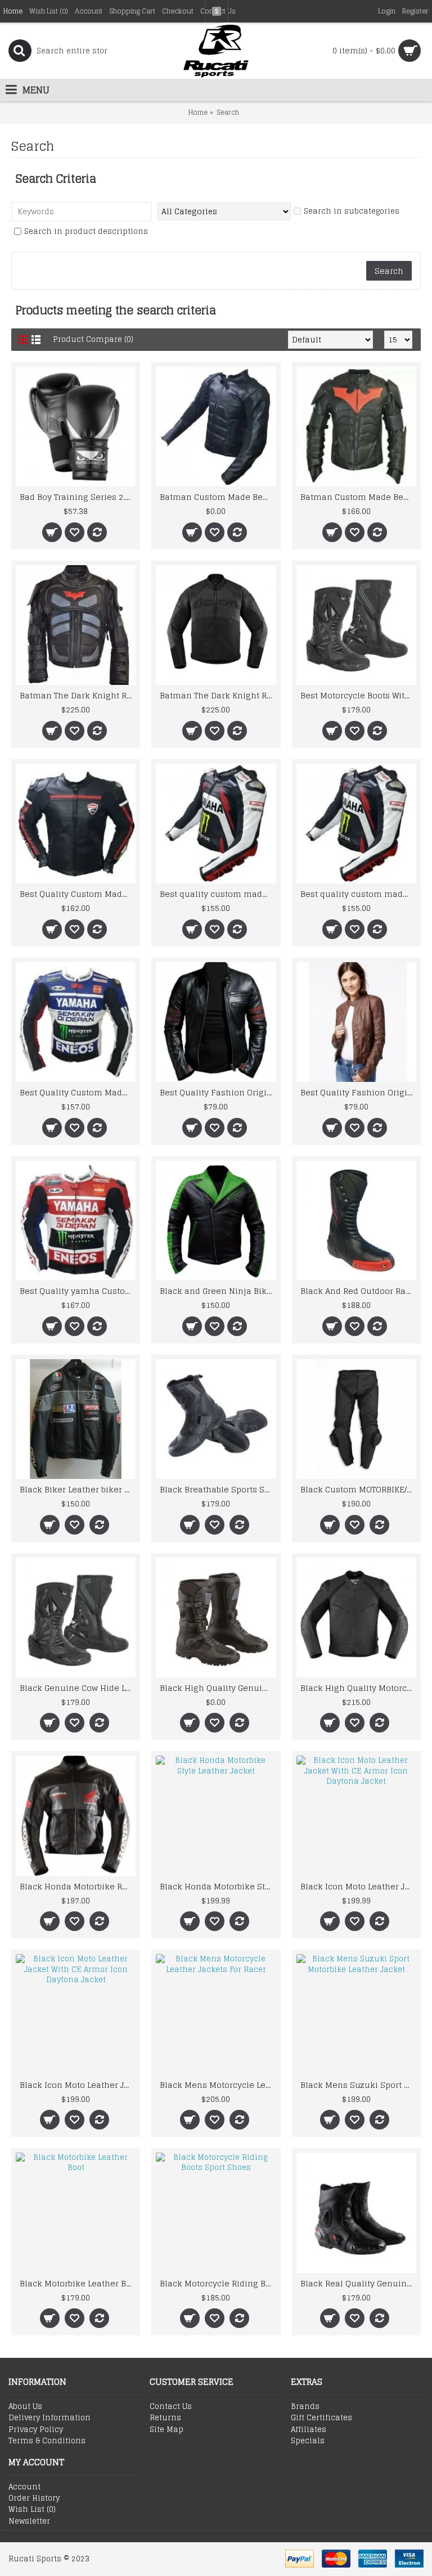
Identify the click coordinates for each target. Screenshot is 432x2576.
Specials (308, 2441)
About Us (25, 2407)
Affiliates (309, 2430)
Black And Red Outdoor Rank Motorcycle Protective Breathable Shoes (358, 1291)
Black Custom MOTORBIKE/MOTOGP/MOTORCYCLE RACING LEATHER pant (358, 1489)
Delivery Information (49, 2418)
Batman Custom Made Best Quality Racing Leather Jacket (218, 497)
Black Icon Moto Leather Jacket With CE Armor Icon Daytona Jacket (358, 1886)
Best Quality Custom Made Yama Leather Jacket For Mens (78, 1092)
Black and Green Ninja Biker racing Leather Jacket (218, 1291)
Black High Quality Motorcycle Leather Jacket (358, 1688)
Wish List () (32, 2510)
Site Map (166, 2430)
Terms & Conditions (47, 2441)
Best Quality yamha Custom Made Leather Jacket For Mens (78, 1291)
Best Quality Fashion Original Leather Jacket (218, 1092)
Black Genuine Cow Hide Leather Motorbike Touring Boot (78, 1688)
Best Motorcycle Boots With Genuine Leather (358, 695)
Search (228, 112)
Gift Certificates (321, 2418)
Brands (305, 2407)
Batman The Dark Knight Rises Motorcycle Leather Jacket (78, 695)
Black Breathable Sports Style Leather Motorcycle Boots (218, 1489)
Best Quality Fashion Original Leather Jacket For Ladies (358, 1092)
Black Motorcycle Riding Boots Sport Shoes (218, 2283)
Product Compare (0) (93, 339)
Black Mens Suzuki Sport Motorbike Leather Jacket (358, 2085)
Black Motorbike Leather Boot (78, 2283)
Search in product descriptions (86, 232)
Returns (165, 2418)
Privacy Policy (36, 2430)
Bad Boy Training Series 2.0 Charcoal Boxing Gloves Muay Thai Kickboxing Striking (78, 497)
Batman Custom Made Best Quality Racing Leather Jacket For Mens (358, 497)
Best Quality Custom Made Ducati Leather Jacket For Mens (78, 894)
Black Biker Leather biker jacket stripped (78, 1489)
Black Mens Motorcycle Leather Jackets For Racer (218, 2085)
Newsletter (29, 2521)
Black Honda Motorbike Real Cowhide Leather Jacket (78, 1886)
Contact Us (171, 2407)
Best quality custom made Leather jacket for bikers (218, 894)
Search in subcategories (352, 212)
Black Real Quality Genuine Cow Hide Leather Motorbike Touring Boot (358, 2283)
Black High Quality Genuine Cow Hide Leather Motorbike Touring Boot (218, 1688)
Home (198, 112)
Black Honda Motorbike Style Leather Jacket (218, 1886)
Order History (34, 2498)
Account (24, 2487)
